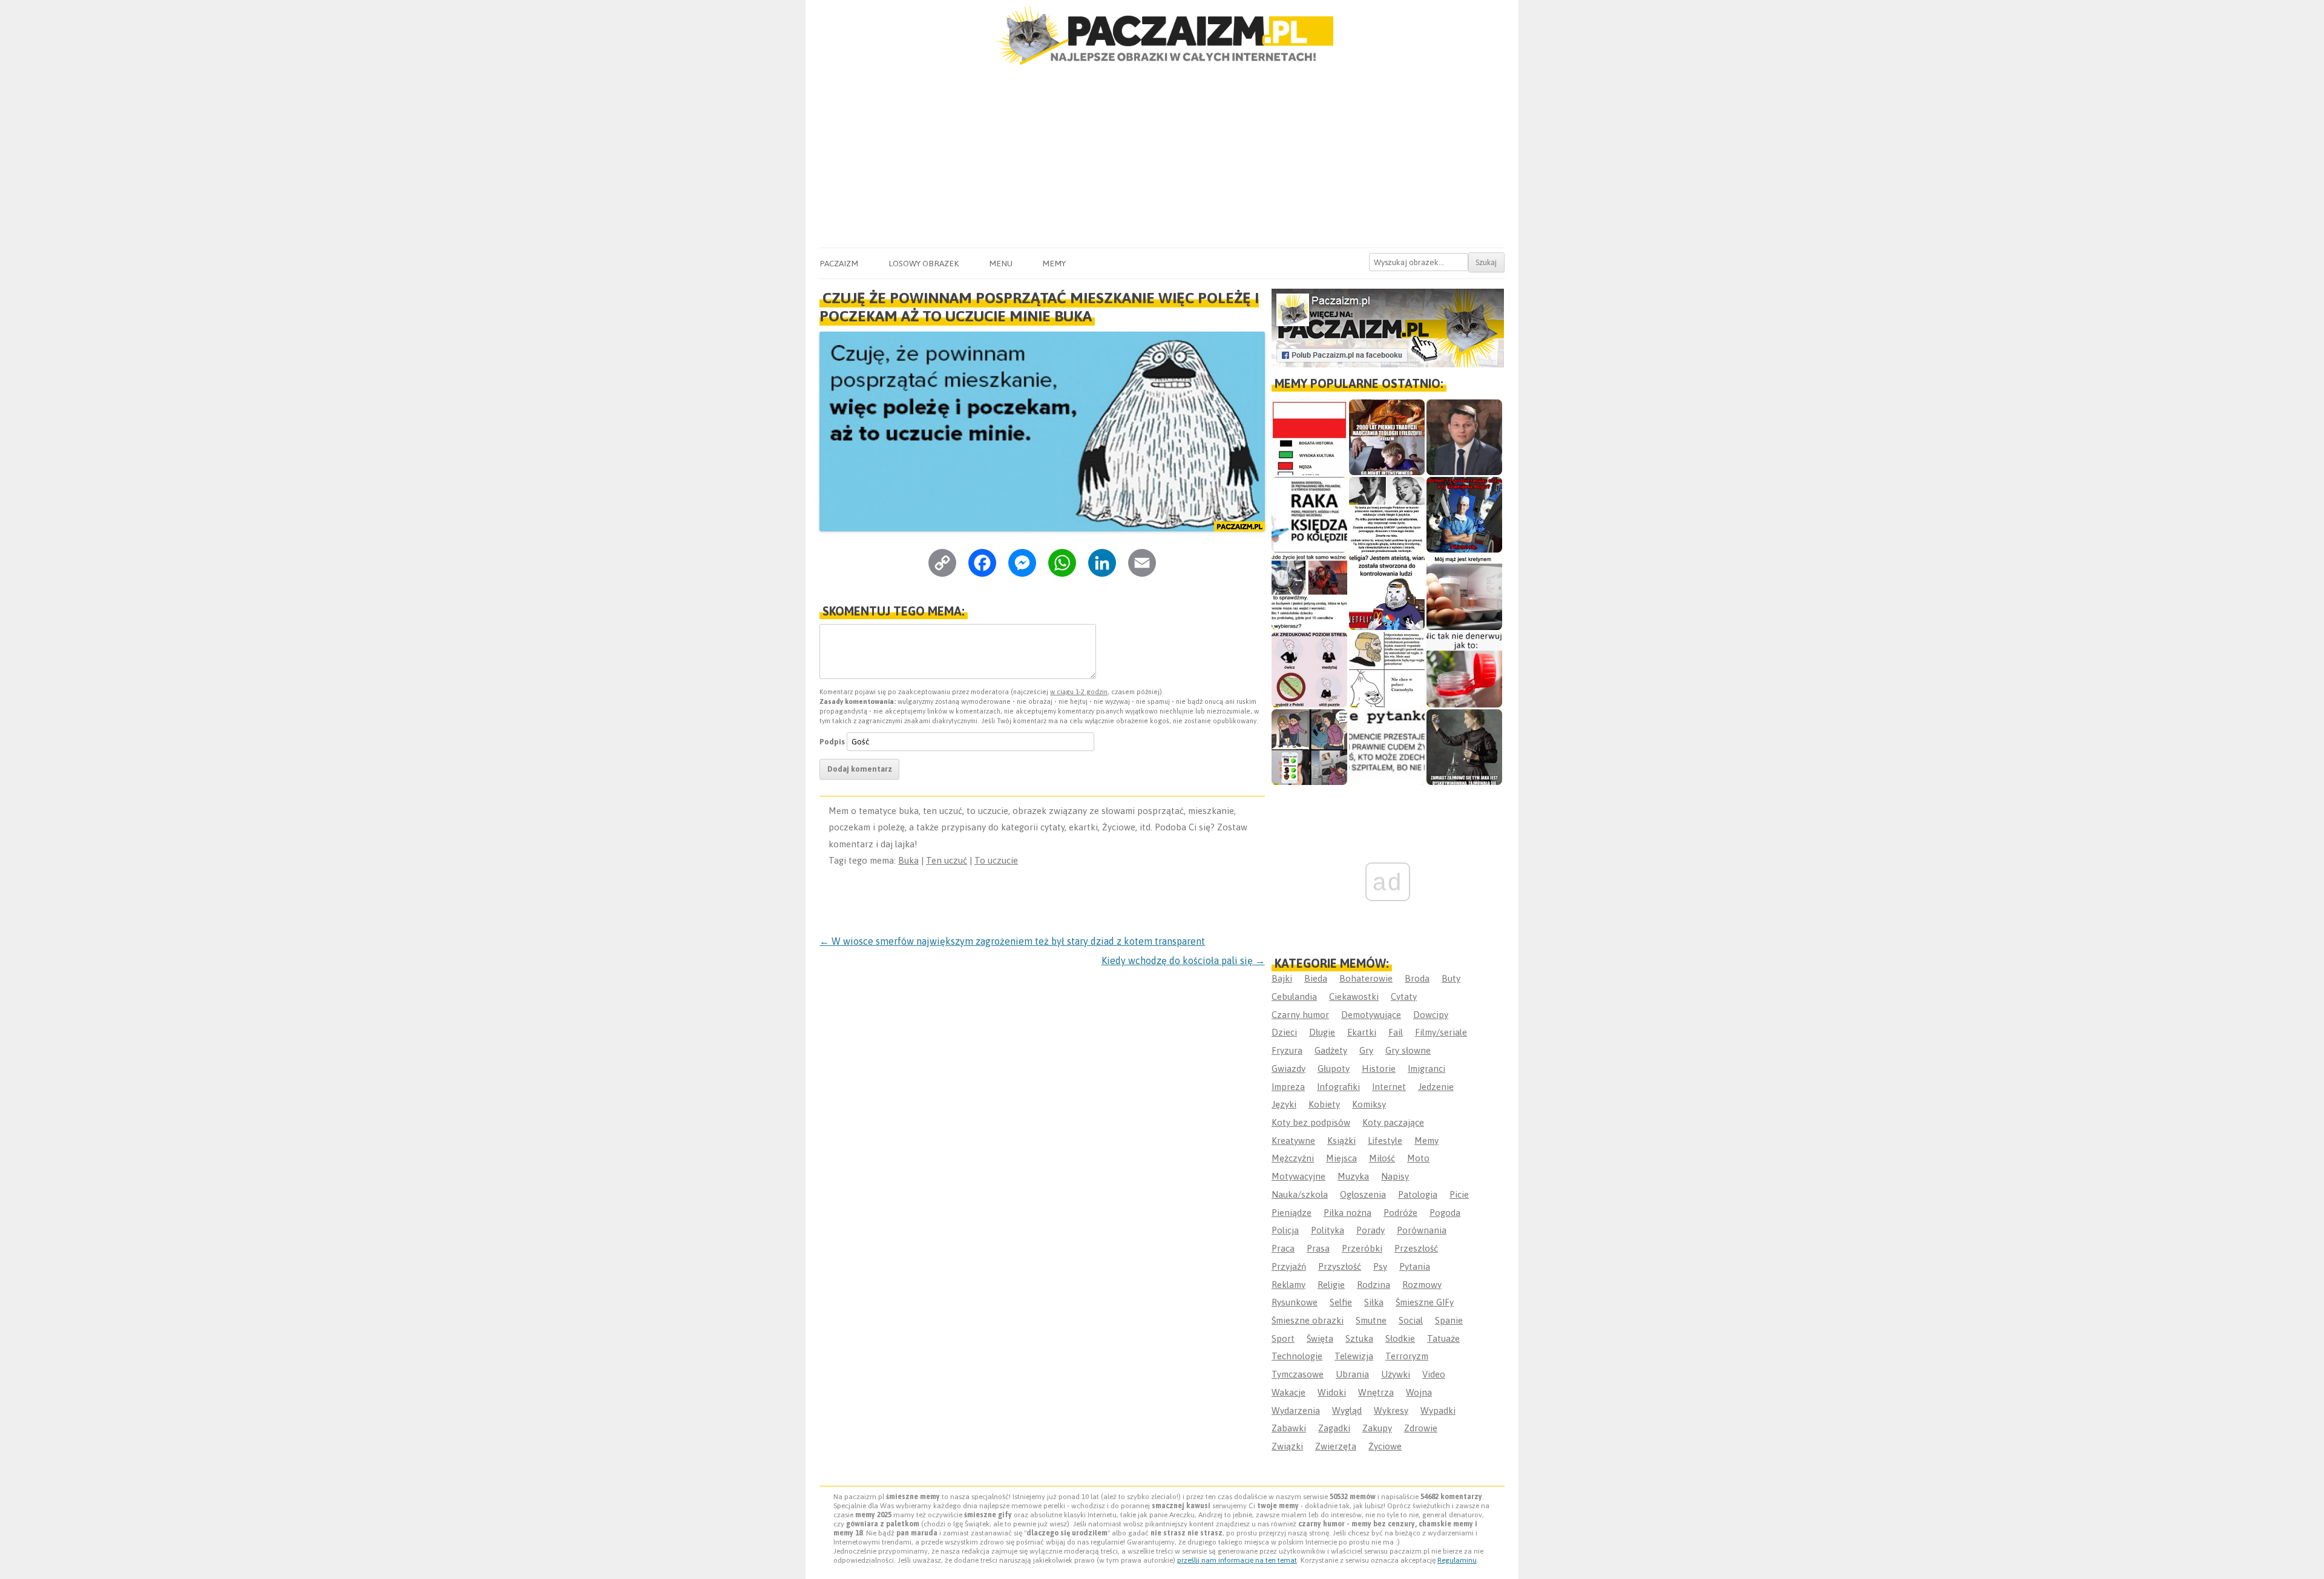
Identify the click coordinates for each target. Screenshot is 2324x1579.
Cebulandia (1294, 996)
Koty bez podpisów (1311, 1122)
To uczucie (996, 860)
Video (1434, 1374)
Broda (1417, 978)
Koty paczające (1393, 1122)
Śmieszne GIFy (1425, 1302)
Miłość (1382, 1158)
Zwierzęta (1336, 1446)
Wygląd (1347, 1410)
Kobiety (1324, 1104)
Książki (1341, 1141)
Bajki (1282, 978)
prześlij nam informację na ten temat (1237, 1560)
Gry (1366, 1050)
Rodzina (1374, 1285)
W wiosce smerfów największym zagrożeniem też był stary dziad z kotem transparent (1012, 941)
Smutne (1371, 1320)
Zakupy (1377, 1428)
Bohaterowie (1366, 978)
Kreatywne (1293, 1141)
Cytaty (1404, 996)
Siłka (1374, 1302)
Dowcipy (1431, 1015)
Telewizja (1354, 1356)
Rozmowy (1422, 1285)
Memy (1054, 263)
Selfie (1341, 1302)
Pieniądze (1292, 1213)
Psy (1380, 1266)
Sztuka (1359, 1338)
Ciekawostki (1354, 996)
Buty (1451, 978)
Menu (1001, 263)
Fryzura (1287, 1050)
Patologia (1418, 1194)
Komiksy (1369, 1104)
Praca (1283, 1248)
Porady (1370, 1230)
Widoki (1332, 1392)
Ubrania (1352, 1374)
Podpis (832, 742)
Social (1411, 1320)
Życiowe (1385, 1446)
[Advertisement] (1162, 157)
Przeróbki (1362, 1248)
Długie (1322, 1032)
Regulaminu (1457, 1560)
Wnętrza (1376, 1392)
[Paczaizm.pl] (1162, 35)
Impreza (1288, 1087)
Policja (1285, 1230)
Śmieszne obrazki (1308, 1320)
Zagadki (1334, 1428)
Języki (1284, 1104)
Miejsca (1341, 1158)
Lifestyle (1385, 1141)
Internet (1389, 1087)
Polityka (1328, 1230)
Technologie (1297, 1356)
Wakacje (1288, 1392)
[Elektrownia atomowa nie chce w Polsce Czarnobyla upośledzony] (1387, 670)
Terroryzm (1407, 1356)
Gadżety (1331, 1050)
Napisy (1395, 1176)
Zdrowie (1421, 1428)
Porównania (1422, 1230)
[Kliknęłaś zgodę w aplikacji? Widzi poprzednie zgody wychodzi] (1309, 747)
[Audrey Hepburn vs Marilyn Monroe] (1387, 515)
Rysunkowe (1295, 1302)
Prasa (1318, 1248)
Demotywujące (1371, 1015)
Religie (1331, 1285)
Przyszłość (1340, 1266)
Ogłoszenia (1363, 1194)
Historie (1379, 1069)
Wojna (1419, 1392)
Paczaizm (839, 263)
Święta (1320, 1338)
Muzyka (1353, 1176)
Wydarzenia (1296, 1410)
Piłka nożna (1347, 1213)
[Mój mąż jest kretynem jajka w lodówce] (1464, 592)
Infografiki (1338, 1087)
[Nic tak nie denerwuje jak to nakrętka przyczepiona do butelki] (1464, 670)
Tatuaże (1443, 1338)
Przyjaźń (1289, 1266)
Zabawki (1289, 1428)
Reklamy (1288, 1285)
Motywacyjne (1298, 1176)
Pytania (1415, 1266)
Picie (1459, 1194)
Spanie (1449, 1320)
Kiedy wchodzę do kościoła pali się (1183, 960)
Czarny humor (1300, 1015)
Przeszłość (1416, 1248)
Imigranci (1426, 1069)
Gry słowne (1408, 1050)
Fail (1396, 1032)
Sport (1283, 1338)
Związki (1287, 1446)
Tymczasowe (1298, 1374)
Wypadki (1438, 1410)
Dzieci (1284, 1032)
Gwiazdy (1288, 1069)
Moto (1418, 1158)
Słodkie (1400, 1338)
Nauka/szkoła (1300, 1194)
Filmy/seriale (1441, 1032)
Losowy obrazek (924, 263)
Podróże (1400, 1213)
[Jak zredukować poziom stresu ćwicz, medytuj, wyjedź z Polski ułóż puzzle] (1309, 670)
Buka (908, 860)
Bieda (1316, 978)
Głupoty (1334, 1069)
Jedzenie (1436, 1087)
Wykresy (1391, 1410)
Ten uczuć (947, 860)
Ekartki (1362, 1032)
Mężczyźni (1293, 1158)
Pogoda (1445, 1213)
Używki (1396, 1374)
